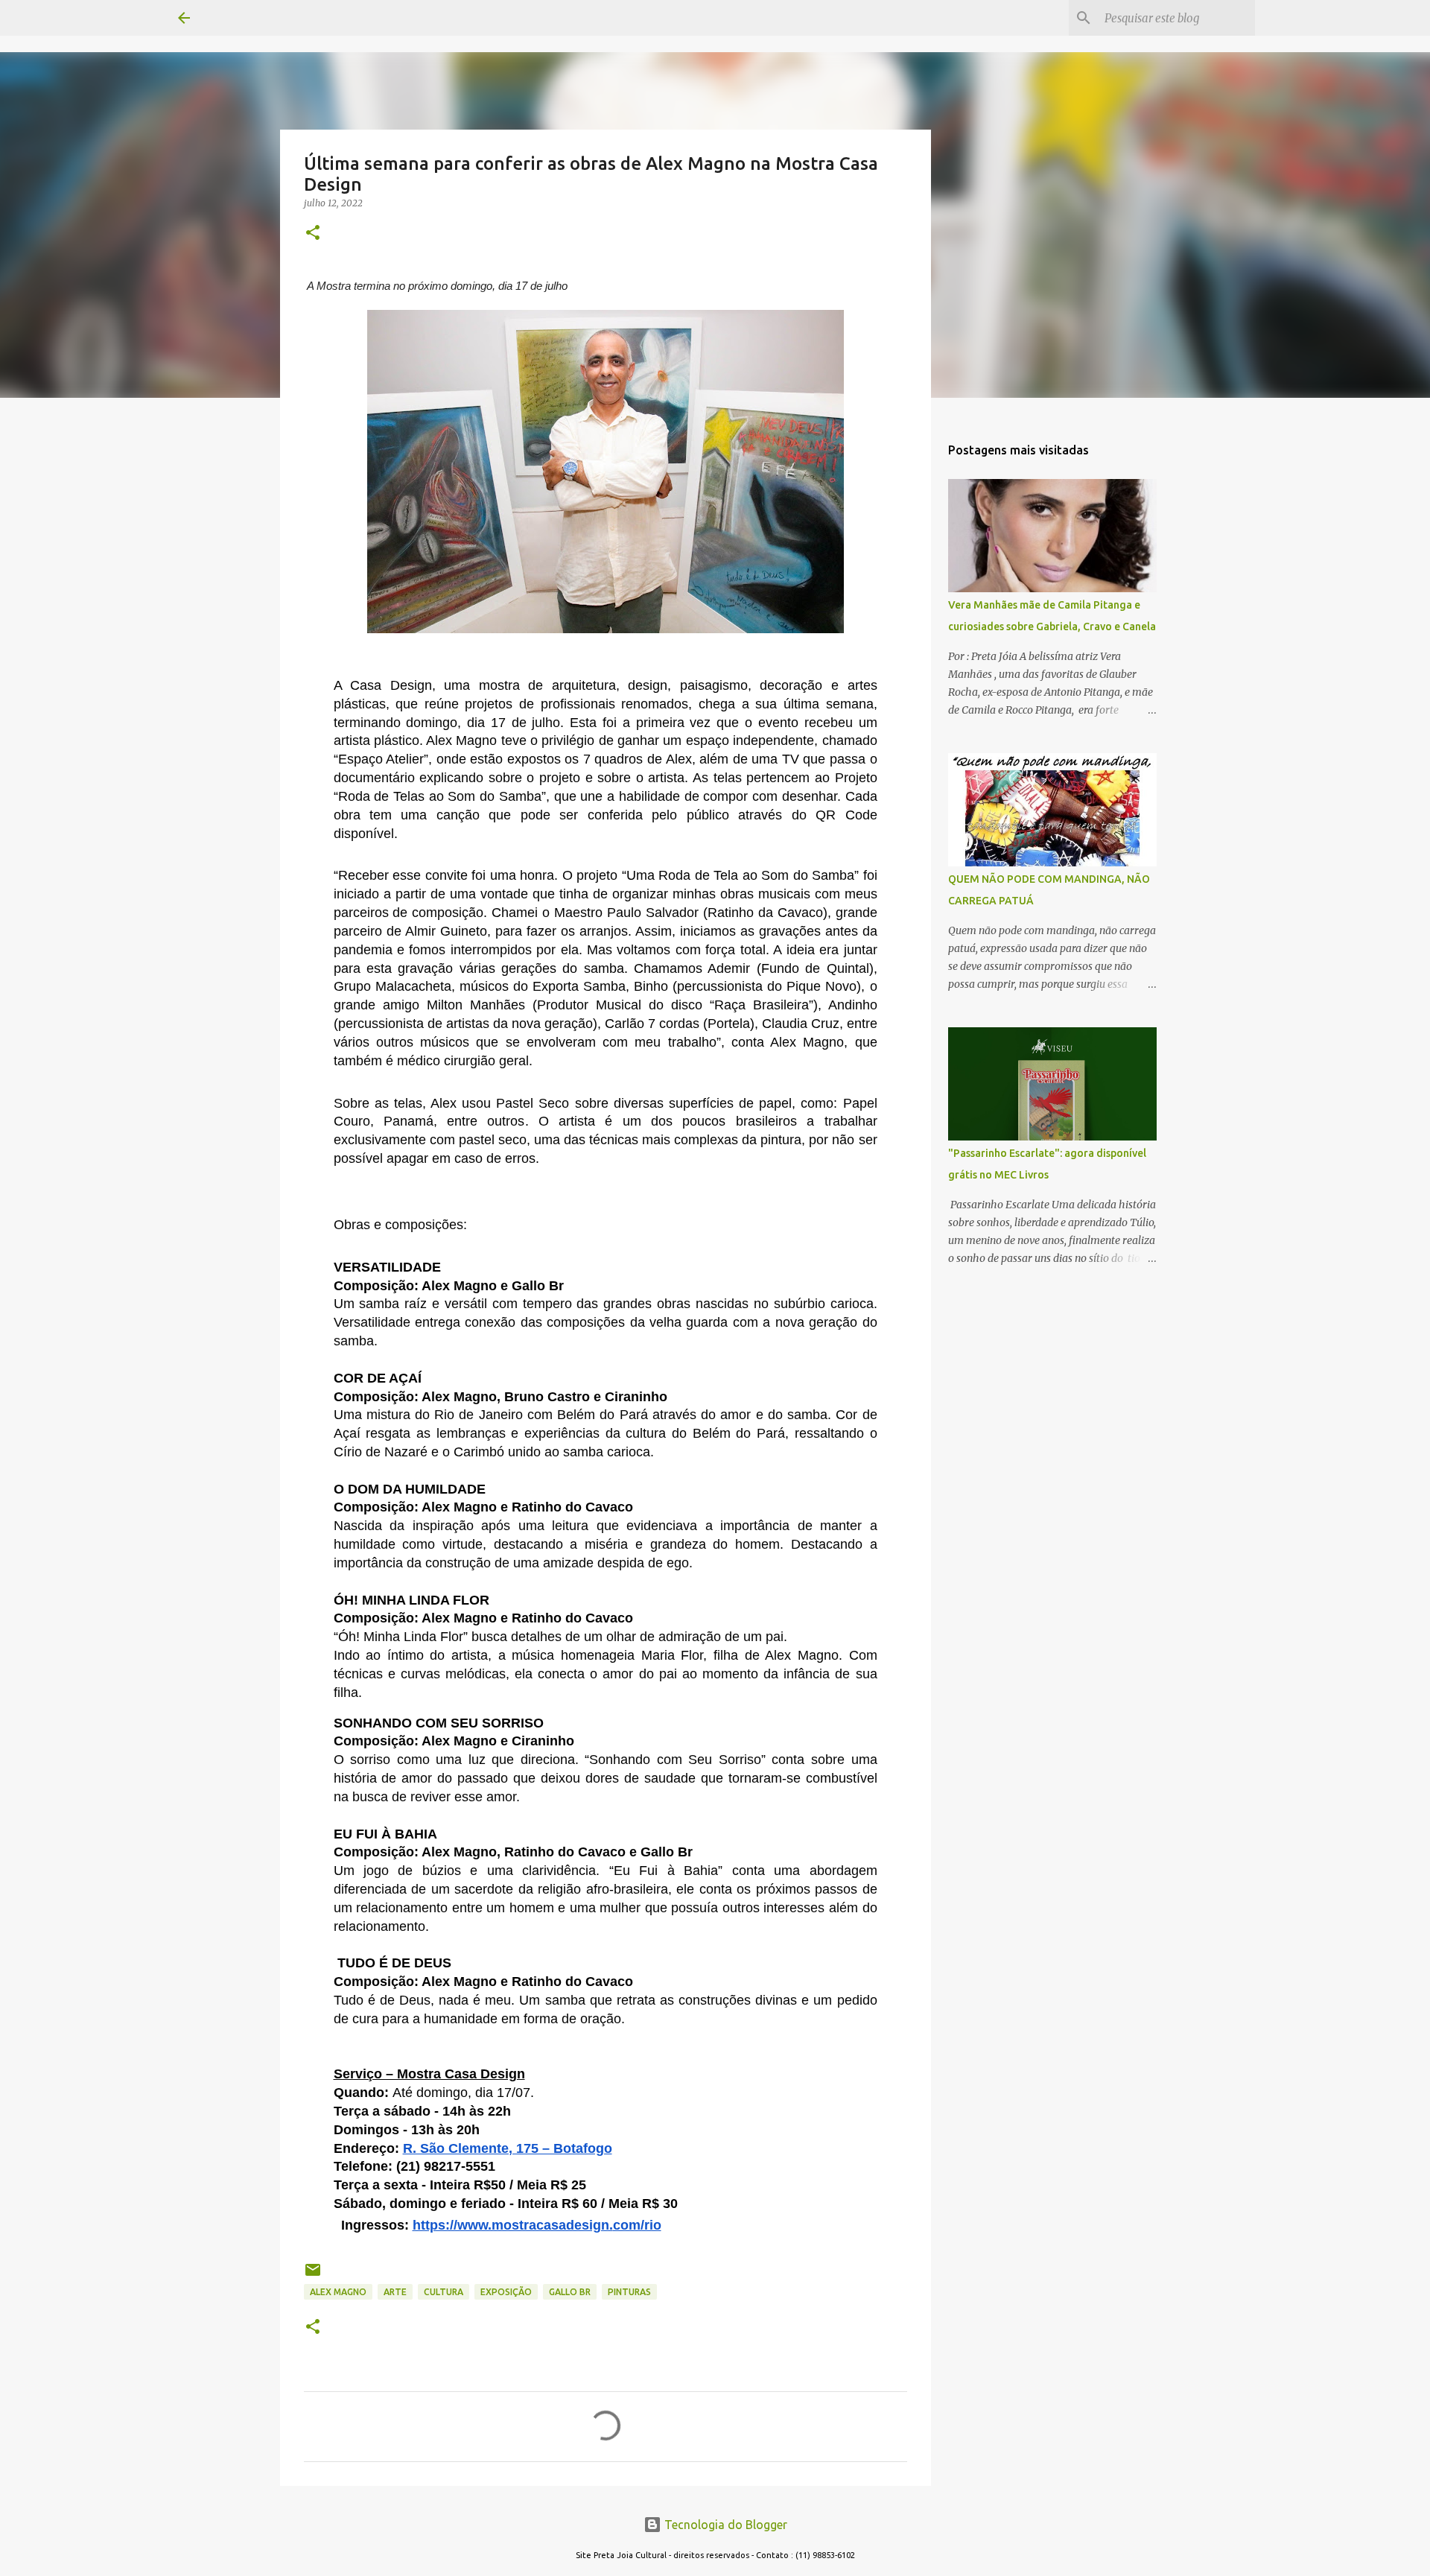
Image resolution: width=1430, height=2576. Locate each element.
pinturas (629, 2292)
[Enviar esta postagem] (313, 2275)
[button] (313, 234)
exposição (506, 2292)
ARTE (395, 2292)
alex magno (338, 2292)
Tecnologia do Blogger (724, 2525)
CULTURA (444, 2292)
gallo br (570, 2292)
